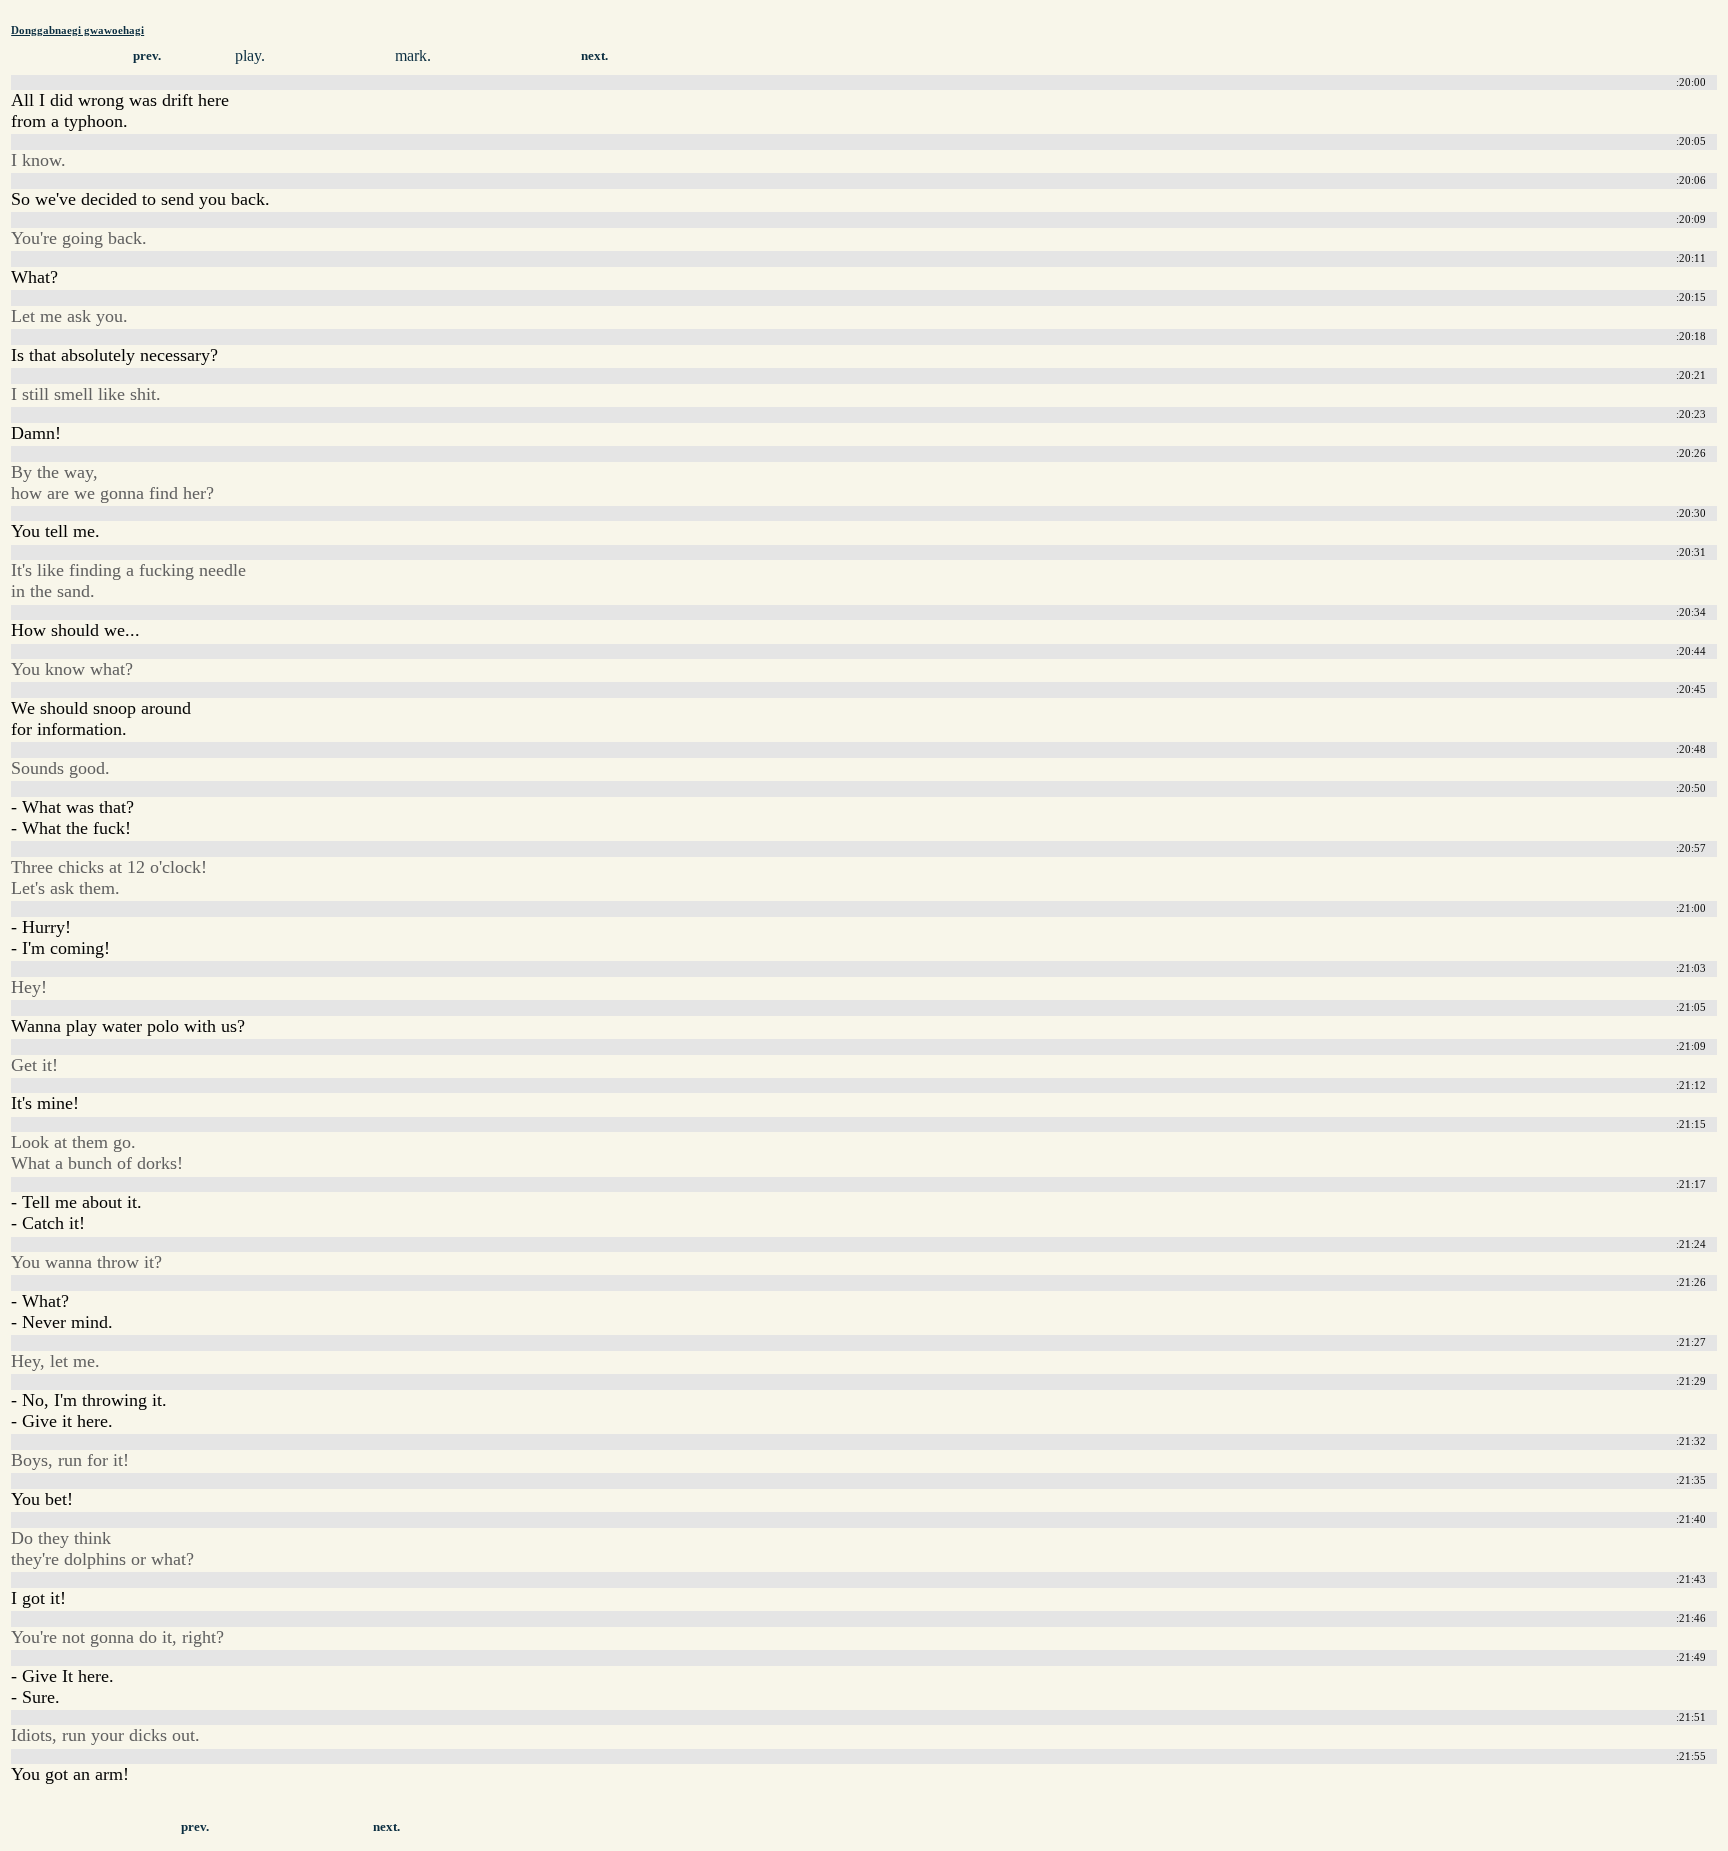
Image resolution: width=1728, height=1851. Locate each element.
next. (594, 56)
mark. (413, 55)
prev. (147, 56)
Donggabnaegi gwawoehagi (77, 30)
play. (250, 55)
